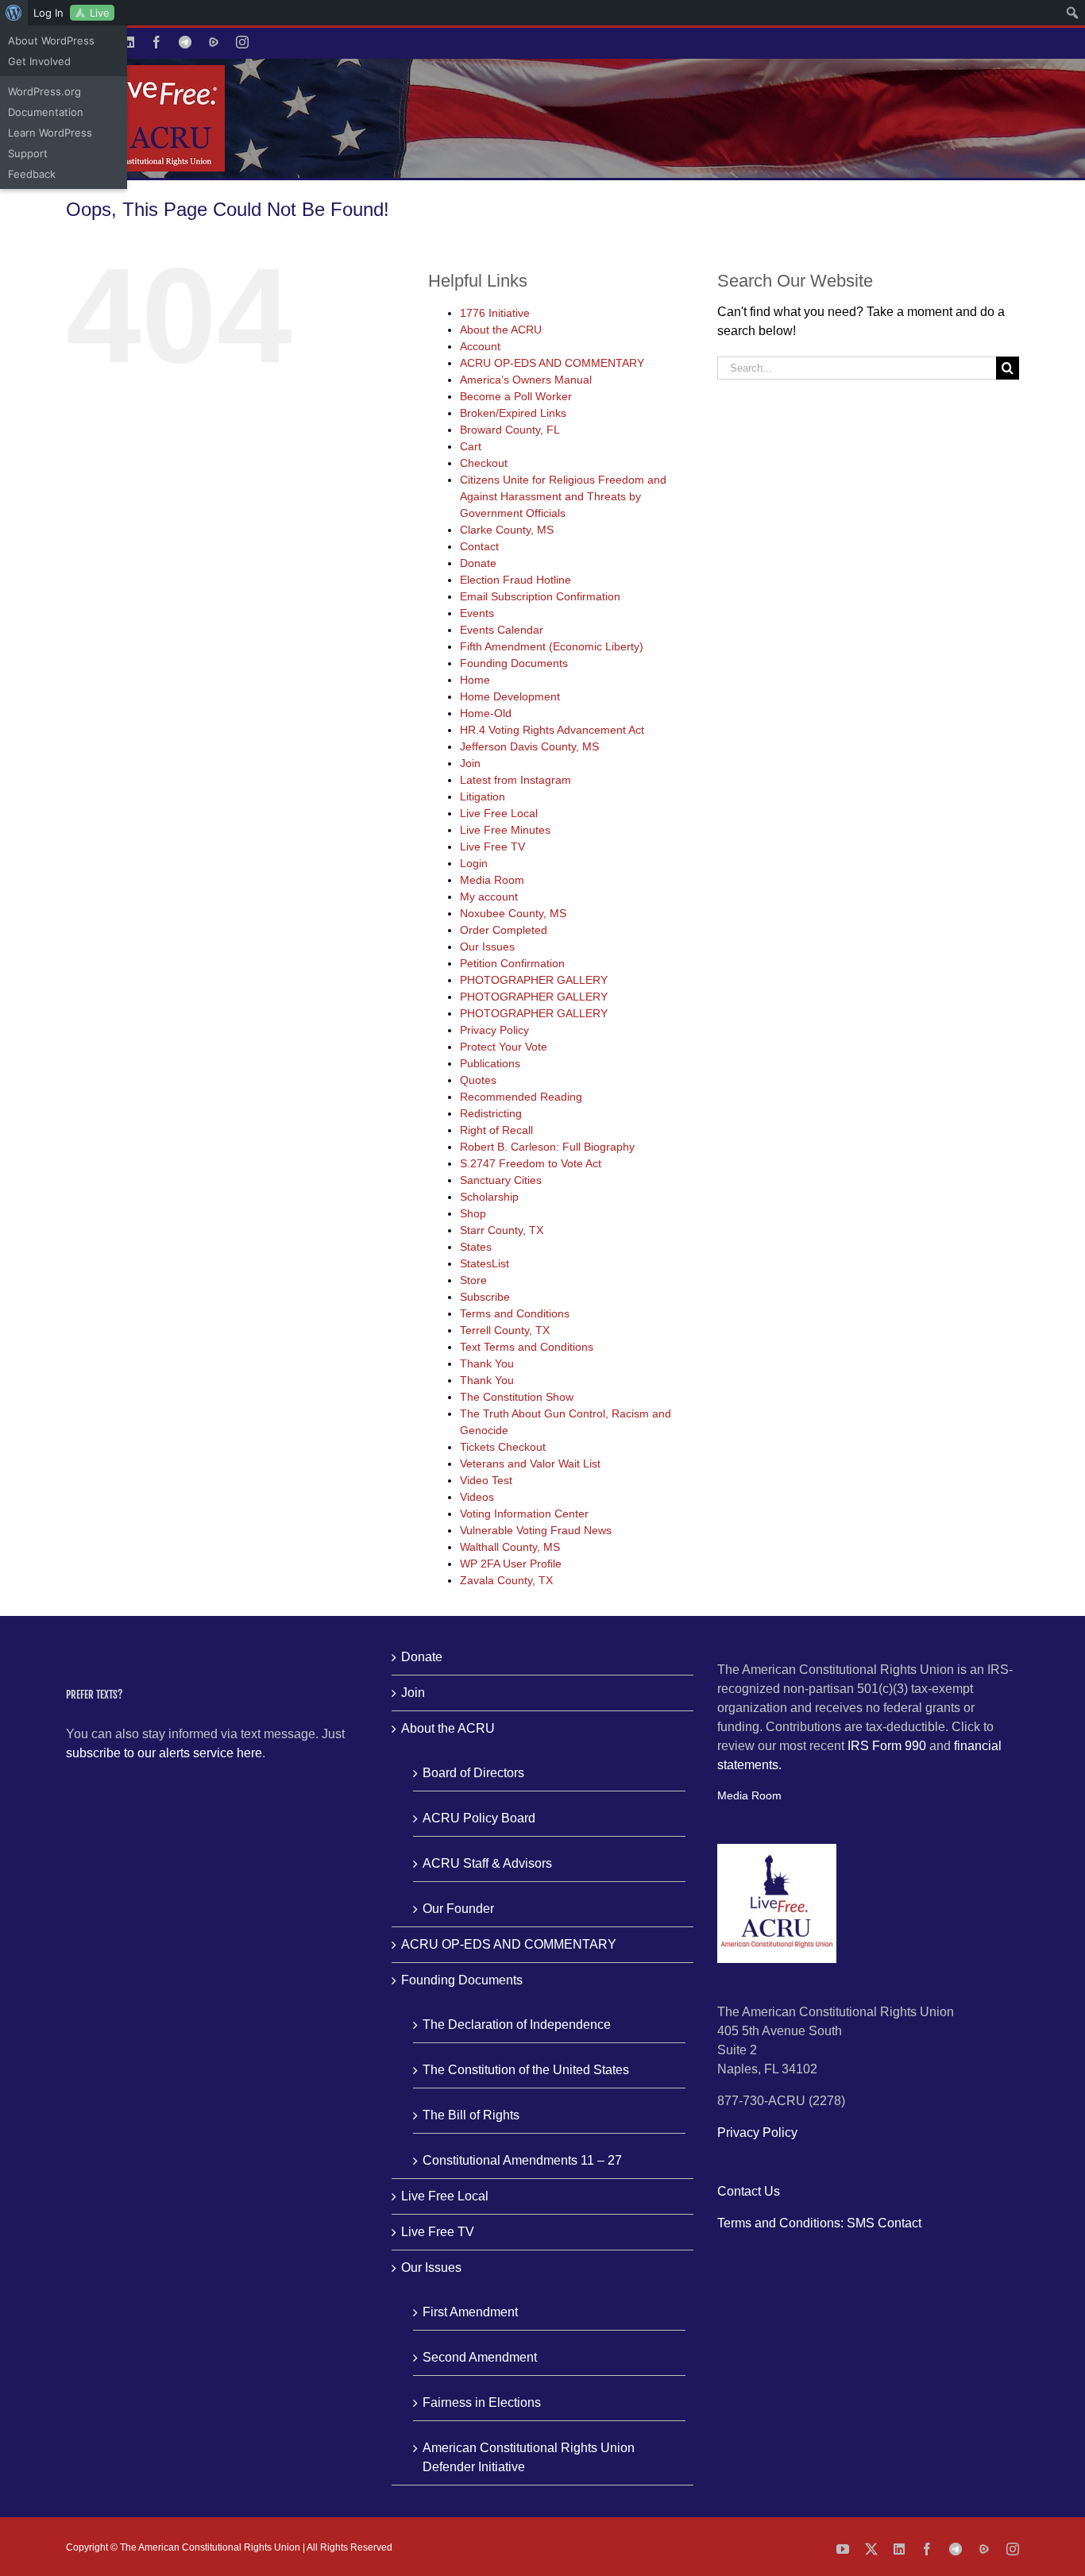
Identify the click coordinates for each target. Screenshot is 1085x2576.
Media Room (492, 880)
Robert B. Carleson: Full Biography (547, 1147)
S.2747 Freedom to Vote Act (531, 1163)
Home (475, 680)
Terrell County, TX (505, 1330)
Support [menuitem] (28, 153)
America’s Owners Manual (526, 380)
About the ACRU (501, 330)
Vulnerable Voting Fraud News (536, 1530)
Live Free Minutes (505, 830)
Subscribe (485, 1297)
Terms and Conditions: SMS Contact (819, 2223)
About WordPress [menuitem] (51, 40)
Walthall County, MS (510, 1547)
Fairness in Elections (482, 2402)
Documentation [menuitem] (46, 112)
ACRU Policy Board (479, 1818)
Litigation (483, 796)
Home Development (510, 696)
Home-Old (486, 713)
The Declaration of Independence (517, 2025)
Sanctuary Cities (501, 1180)
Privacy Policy (494, 1030)
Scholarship (489, 1197)
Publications (490, 1063)
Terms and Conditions (515, 1313)
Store (473, 1280)
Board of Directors (473, 1773)
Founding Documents (514, 663)
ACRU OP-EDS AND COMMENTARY (552, 363)
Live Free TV (492, 846)
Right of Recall (496, 1130)
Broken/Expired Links (513, 413)
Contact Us (749, 2191)
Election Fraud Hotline (515, 580)
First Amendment (470, 2312)
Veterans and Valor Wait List (530, 1463)
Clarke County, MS (507, 530)
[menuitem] (14, 13)
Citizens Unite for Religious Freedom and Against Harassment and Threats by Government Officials (563, 496)
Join (470, 763)
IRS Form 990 (887, 1746)
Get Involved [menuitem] (39, 61)
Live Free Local (499, 813)
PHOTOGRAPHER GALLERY (534, 980)
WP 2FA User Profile (511, 1564)
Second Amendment (480, 2357)
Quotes (478, 1080)
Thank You (487, 1363)
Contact (479, 546)
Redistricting (491, 1113)
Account (480, 346)
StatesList (485, 1263)
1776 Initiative (495, 313)
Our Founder (458, 1909)
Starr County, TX (502, 1230)
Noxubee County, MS (513, 913)
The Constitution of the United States (526, 2070)
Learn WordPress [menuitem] (50, 133)
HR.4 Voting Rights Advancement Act (552, 730)
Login (474, 863)
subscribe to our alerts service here (164, 1753)
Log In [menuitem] (48, 13)
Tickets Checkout (503, 1447)
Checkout (484, 463)
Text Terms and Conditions (527, 1347)
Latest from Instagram (515, 780)
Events (477, 613)
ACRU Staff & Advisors (487, 1863)
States (476, 1247)
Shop (473, 1213)
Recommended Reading (521, 1097)
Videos (477, 1497)
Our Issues (487, 947)
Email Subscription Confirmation (540, 596)
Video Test (486, 1480)
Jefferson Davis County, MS (529, 746)
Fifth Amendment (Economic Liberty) (552, 646)
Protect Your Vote (504, 1047)
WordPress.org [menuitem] (44, 91)
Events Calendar (502, 630)
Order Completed (504, 930)
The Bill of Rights (471, 2115)
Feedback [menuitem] (32, 174)
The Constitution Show (517, 1397)
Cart (471, 446)
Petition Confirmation (512, 963)
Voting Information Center (524, 1514)
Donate (478, 563)
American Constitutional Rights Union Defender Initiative (529, 2457)
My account (489, 897)
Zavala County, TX (506, 1580)
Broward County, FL (510, 430)
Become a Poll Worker (516, 396)
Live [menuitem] (100, 13)
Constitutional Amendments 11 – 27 (522, 2160)
